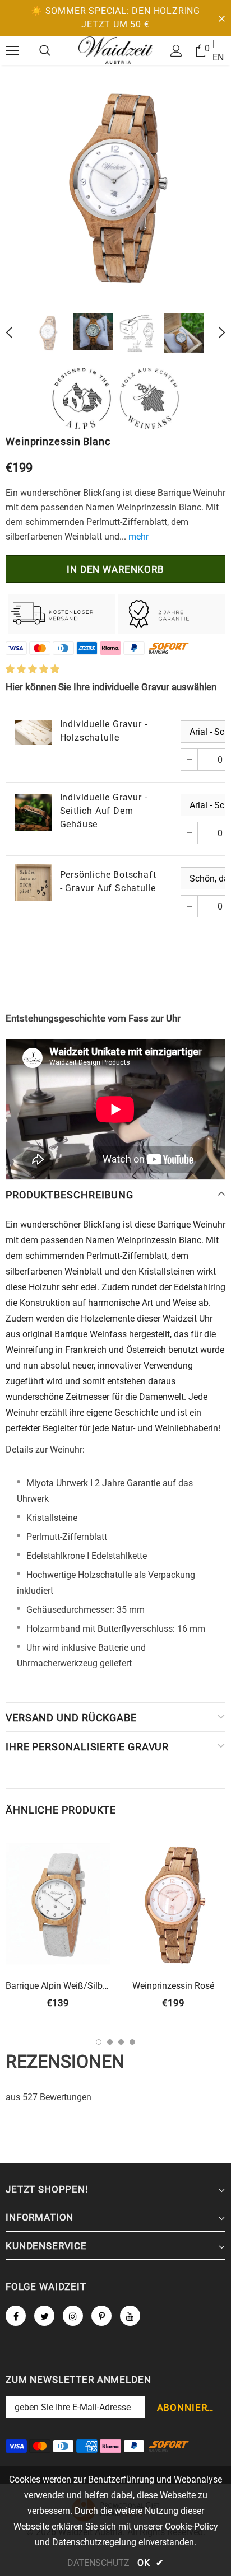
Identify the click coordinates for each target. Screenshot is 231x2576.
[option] (115, 186)
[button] (33, 669)
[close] (221, 18)
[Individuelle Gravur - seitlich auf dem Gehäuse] (33, 813)
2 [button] (110, 2042)
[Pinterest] (101, 2316)
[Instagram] (73, 2316)
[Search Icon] (45, 51)
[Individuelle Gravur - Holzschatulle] (33, 732)
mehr (138, 537)
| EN (218, 51)
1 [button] (99, 2042)
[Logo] (115, 50)
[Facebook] (16, 2316)
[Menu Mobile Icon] (12, 51)
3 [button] (121, 2042)
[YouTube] (130, 2316)
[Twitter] (44, 2316)
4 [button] (132, 2042)
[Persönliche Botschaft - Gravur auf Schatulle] (33, 883)
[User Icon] (176, 51)
